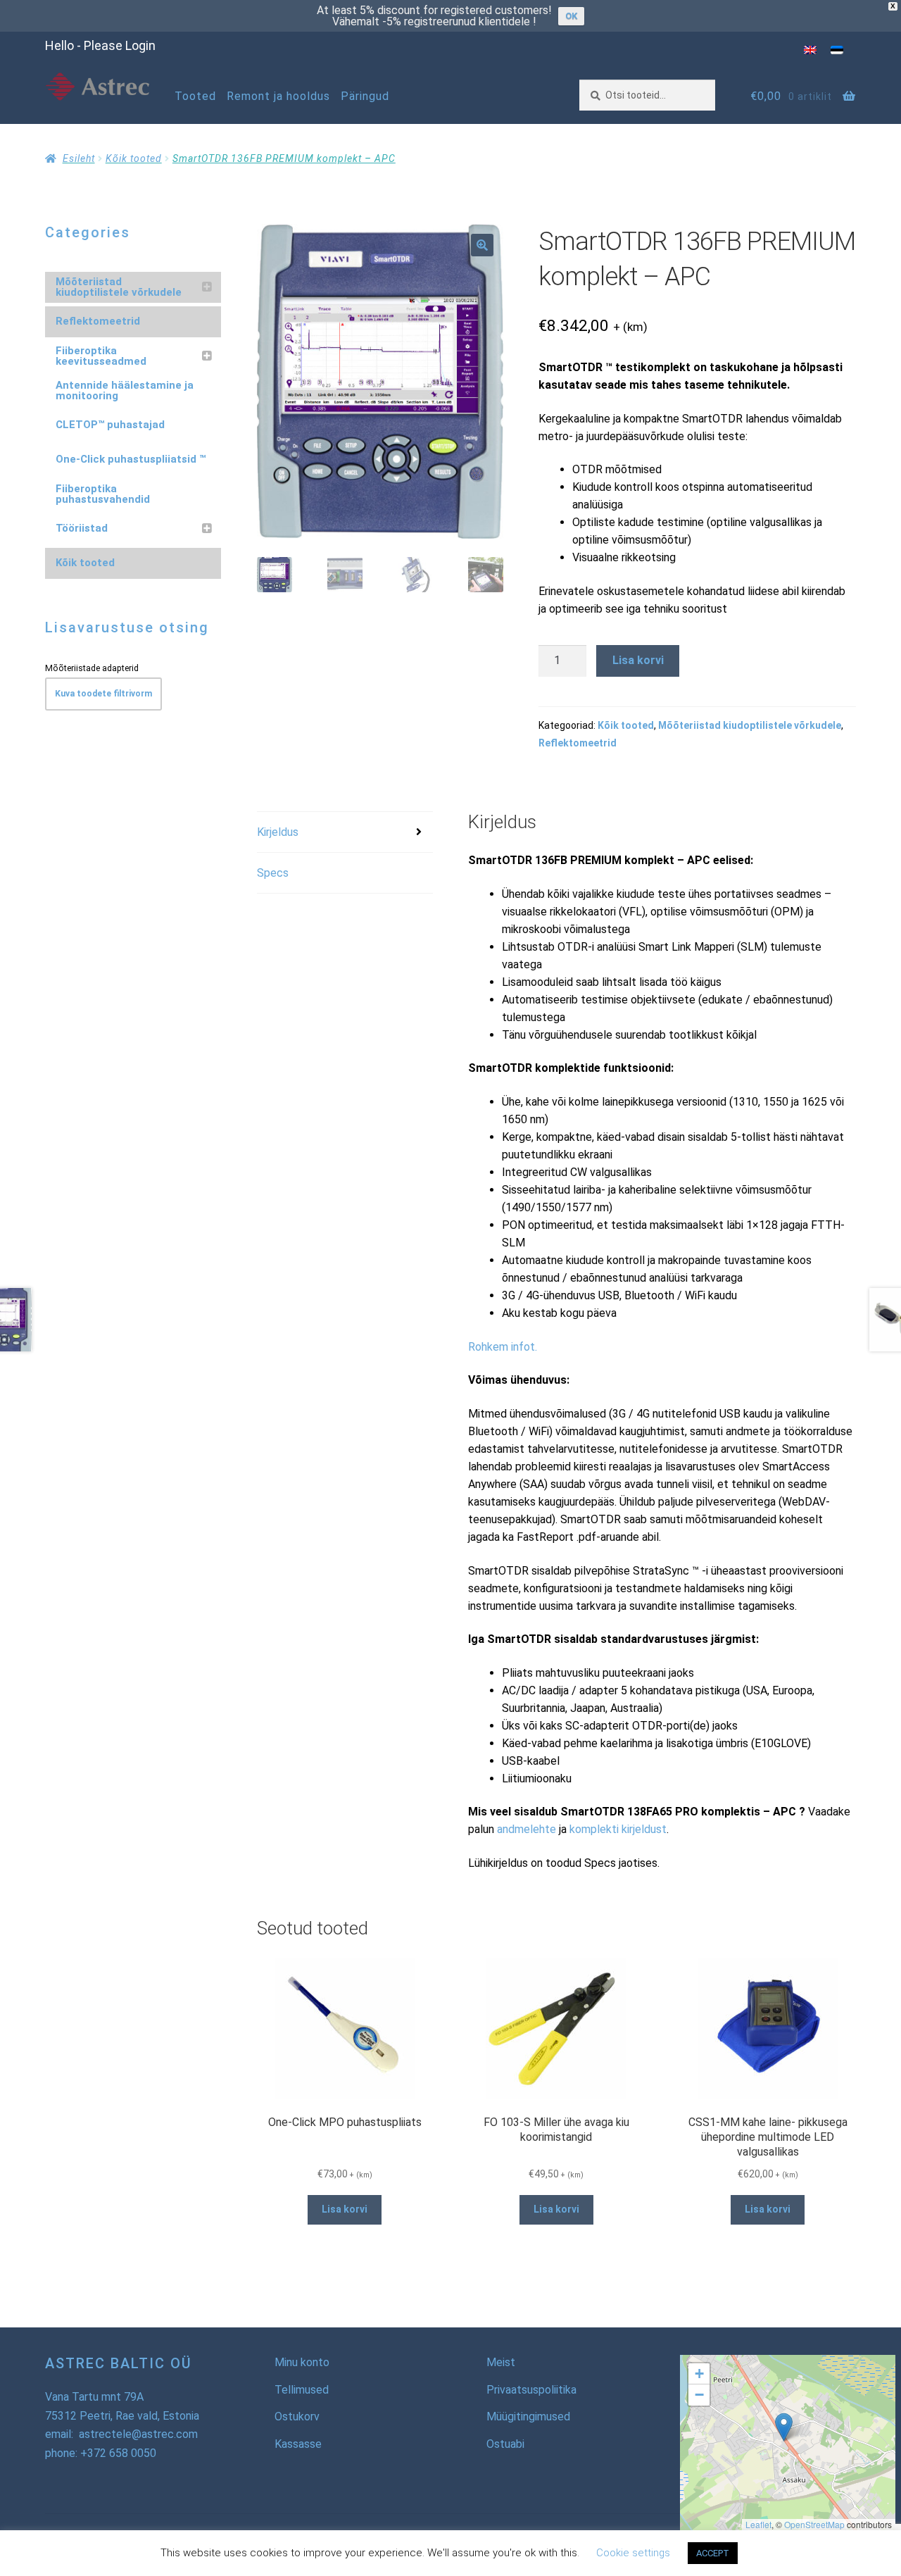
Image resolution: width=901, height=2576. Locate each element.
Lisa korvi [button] (345, 2209)
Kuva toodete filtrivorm (103, 694)
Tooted (195, 96)
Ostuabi (505, 2444)
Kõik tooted (134, 158)
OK (571, 16)
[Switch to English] (810, 50)
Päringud (365, 96)
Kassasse (298, 2444)
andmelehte (527, 1829)
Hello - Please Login (100, 45)
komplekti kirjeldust (618, 1829)
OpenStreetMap (814, 2524)
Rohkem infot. (503, 1347)
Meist (501, 2362)
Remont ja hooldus (278, 96)
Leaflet (758, 2524)
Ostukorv (297, 2416)
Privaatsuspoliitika (531, 2390)
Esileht (79, 158)
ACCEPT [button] (713, 2553)
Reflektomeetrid (578, 743)
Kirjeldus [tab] (278, 832)
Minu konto (302, 2362)
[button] (482, 245)
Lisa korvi (638, 660)
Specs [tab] (273, 873)
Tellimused (302, 2390)
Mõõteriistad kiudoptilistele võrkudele (750, 725)
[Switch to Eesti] (837, 50)
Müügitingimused (528, 2416)
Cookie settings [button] (633, 2553)
